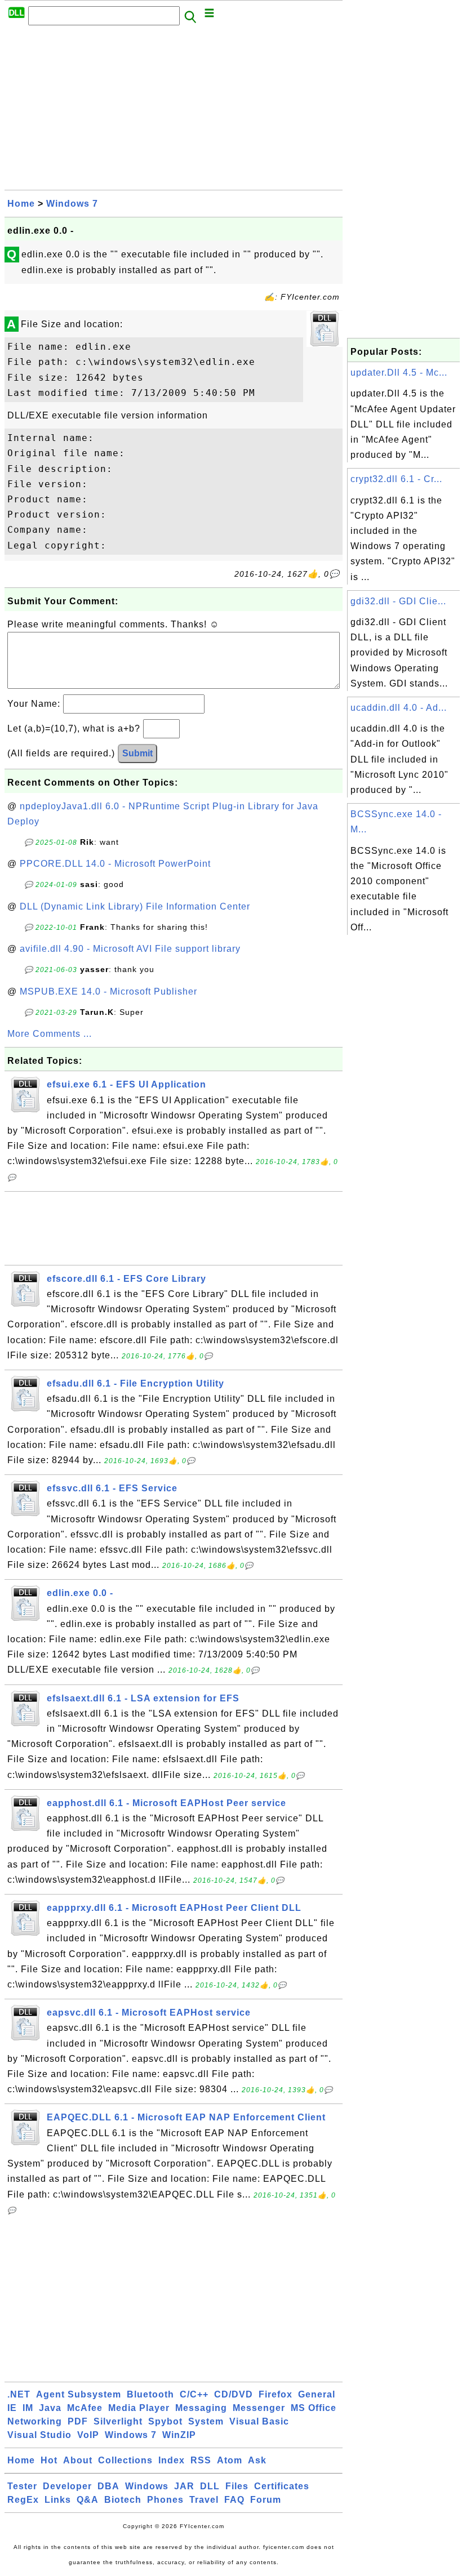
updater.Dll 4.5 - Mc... (399, 373)
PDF (78, 2421)
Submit (137, 753)
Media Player (139, 2408)
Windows (147, 2486)
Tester (22, 2486)
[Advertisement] (174, 111)
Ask (257, 2460)
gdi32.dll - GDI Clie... (398, 601)
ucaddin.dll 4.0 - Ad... (399, 708)
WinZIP (179, 2435)
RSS (201, 2460)
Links (58, 2500)
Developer (67, 2486)
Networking (35, 2421)
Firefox (276, 2394)
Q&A (88, 2500)
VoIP (88, 2435)
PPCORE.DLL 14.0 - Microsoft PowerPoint (115, 864)
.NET (19, 2394)
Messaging (201, 2408)
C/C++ (194, 2394)
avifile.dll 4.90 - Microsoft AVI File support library (130, 949)
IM (28, 2408)
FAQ (234, 2500)
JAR (184, 2486)
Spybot (165, 2421)
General (317, 2394)
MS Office (314, 2408)
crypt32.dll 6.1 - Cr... (396, 479)
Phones (165, 2500)
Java (50, 2408)
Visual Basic (259, 2421)
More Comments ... (50, 1034)
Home (21, 204)
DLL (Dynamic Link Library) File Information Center (135, 906)
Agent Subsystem (79, 2394)
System (206, 2421)
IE (12, 2408)
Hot (49, 2460)
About (78, 2460)
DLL (210, 2486)
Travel (204, 2500)
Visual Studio (39, 2435)
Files (237, 2486)
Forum (266, 2500)
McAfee (85, 2408)
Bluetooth (150, 2394)
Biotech (123, 2500)
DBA (108, 2486)
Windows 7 (72, 204)
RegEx (23, 2500)
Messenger (259, 2408)
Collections (125, 2460)
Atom (230, 2460)
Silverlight (118, 2421)
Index (172, 2460)
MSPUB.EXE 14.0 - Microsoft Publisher (108, 991)
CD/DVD (234, 2394)
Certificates (282, 2486)
